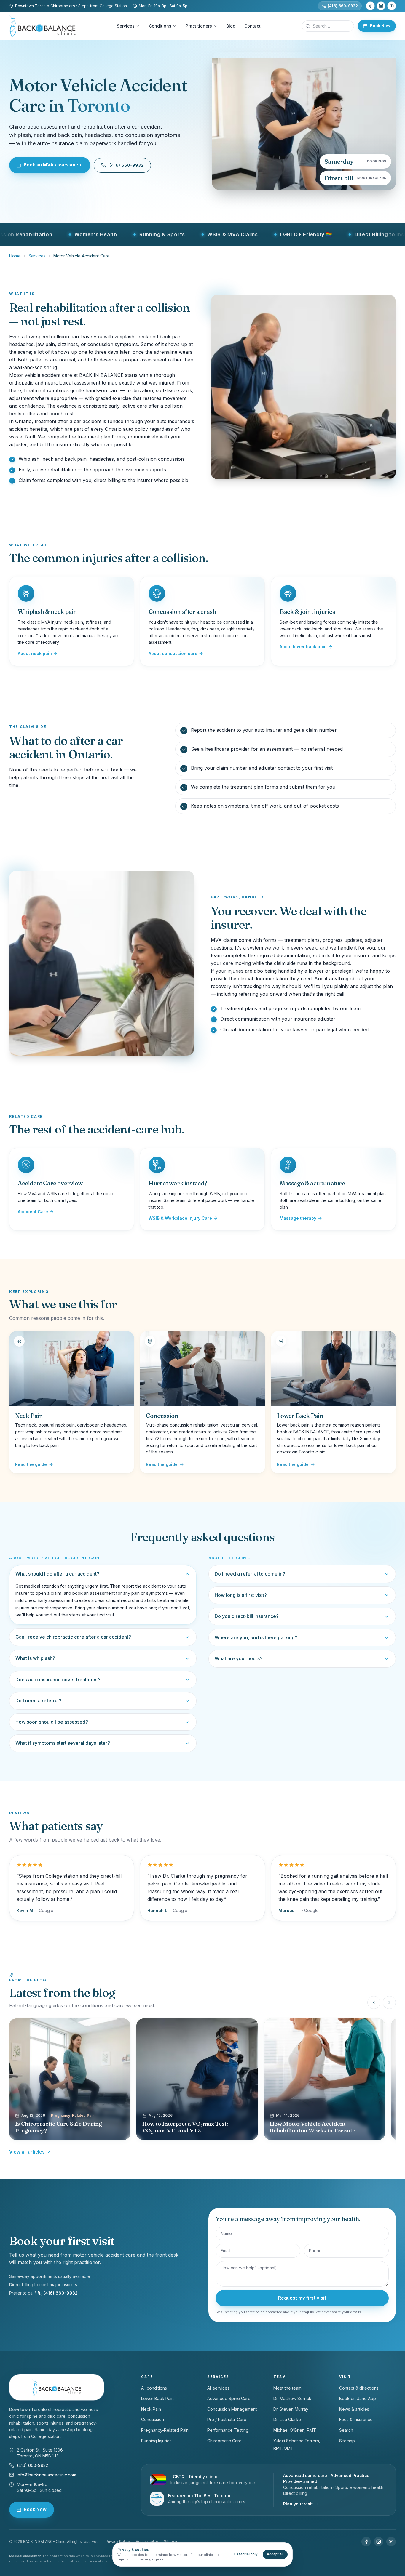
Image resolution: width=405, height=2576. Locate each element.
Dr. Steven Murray (291, 2409)
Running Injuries (156, 2441)
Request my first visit (302, 2298)
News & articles (354, 2409)
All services (218, 2388)
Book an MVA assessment (53, 165)
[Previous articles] (374, 2002)
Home (15, 256)
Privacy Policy (118, 2541)
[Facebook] (370, 6)
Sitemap (347, 2441)
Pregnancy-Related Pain (165, 2430)
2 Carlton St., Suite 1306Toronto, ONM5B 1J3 (40, 2453)
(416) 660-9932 (343, 6)
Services (126, 26)
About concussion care (173, 653)
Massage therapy (298, 1218)
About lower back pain (303, 647)
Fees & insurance (356, 2419)
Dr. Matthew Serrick (292, 2398)
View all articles (27, 2152)
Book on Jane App (358, 2398)
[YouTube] (392, 6)
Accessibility (147, 2541)
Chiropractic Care (224, 2441)
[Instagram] (381, 6)
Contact (252, 26)
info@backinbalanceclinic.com (47, 2475)
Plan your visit (298, 2504)
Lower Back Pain (157, 2398)
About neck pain (35, 653)
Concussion (153, 2419)
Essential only (246, 2554)
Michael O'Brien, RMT (295, 2430)
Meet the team (287, 2388)
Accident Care (33, 1212)
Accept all (275, 2554)
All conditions (154, 2388)
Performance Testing (228, 2430)
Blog (231, 26)
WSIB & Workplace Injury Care (180, 1218)
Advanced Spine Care (229, 2398)
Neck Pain (151, 2409)
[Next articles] (389, 2002)
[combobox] (328, 26)
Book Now (380, 26)
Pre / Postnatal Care (227, 2419)
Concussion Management (232, 2409)
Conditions (160, 26)
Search (346, 2430)
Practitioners (199, 26)
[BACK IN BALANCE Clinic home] (42, 26)
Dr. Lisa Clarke (287, 2419)
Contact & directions (359, 2388)
